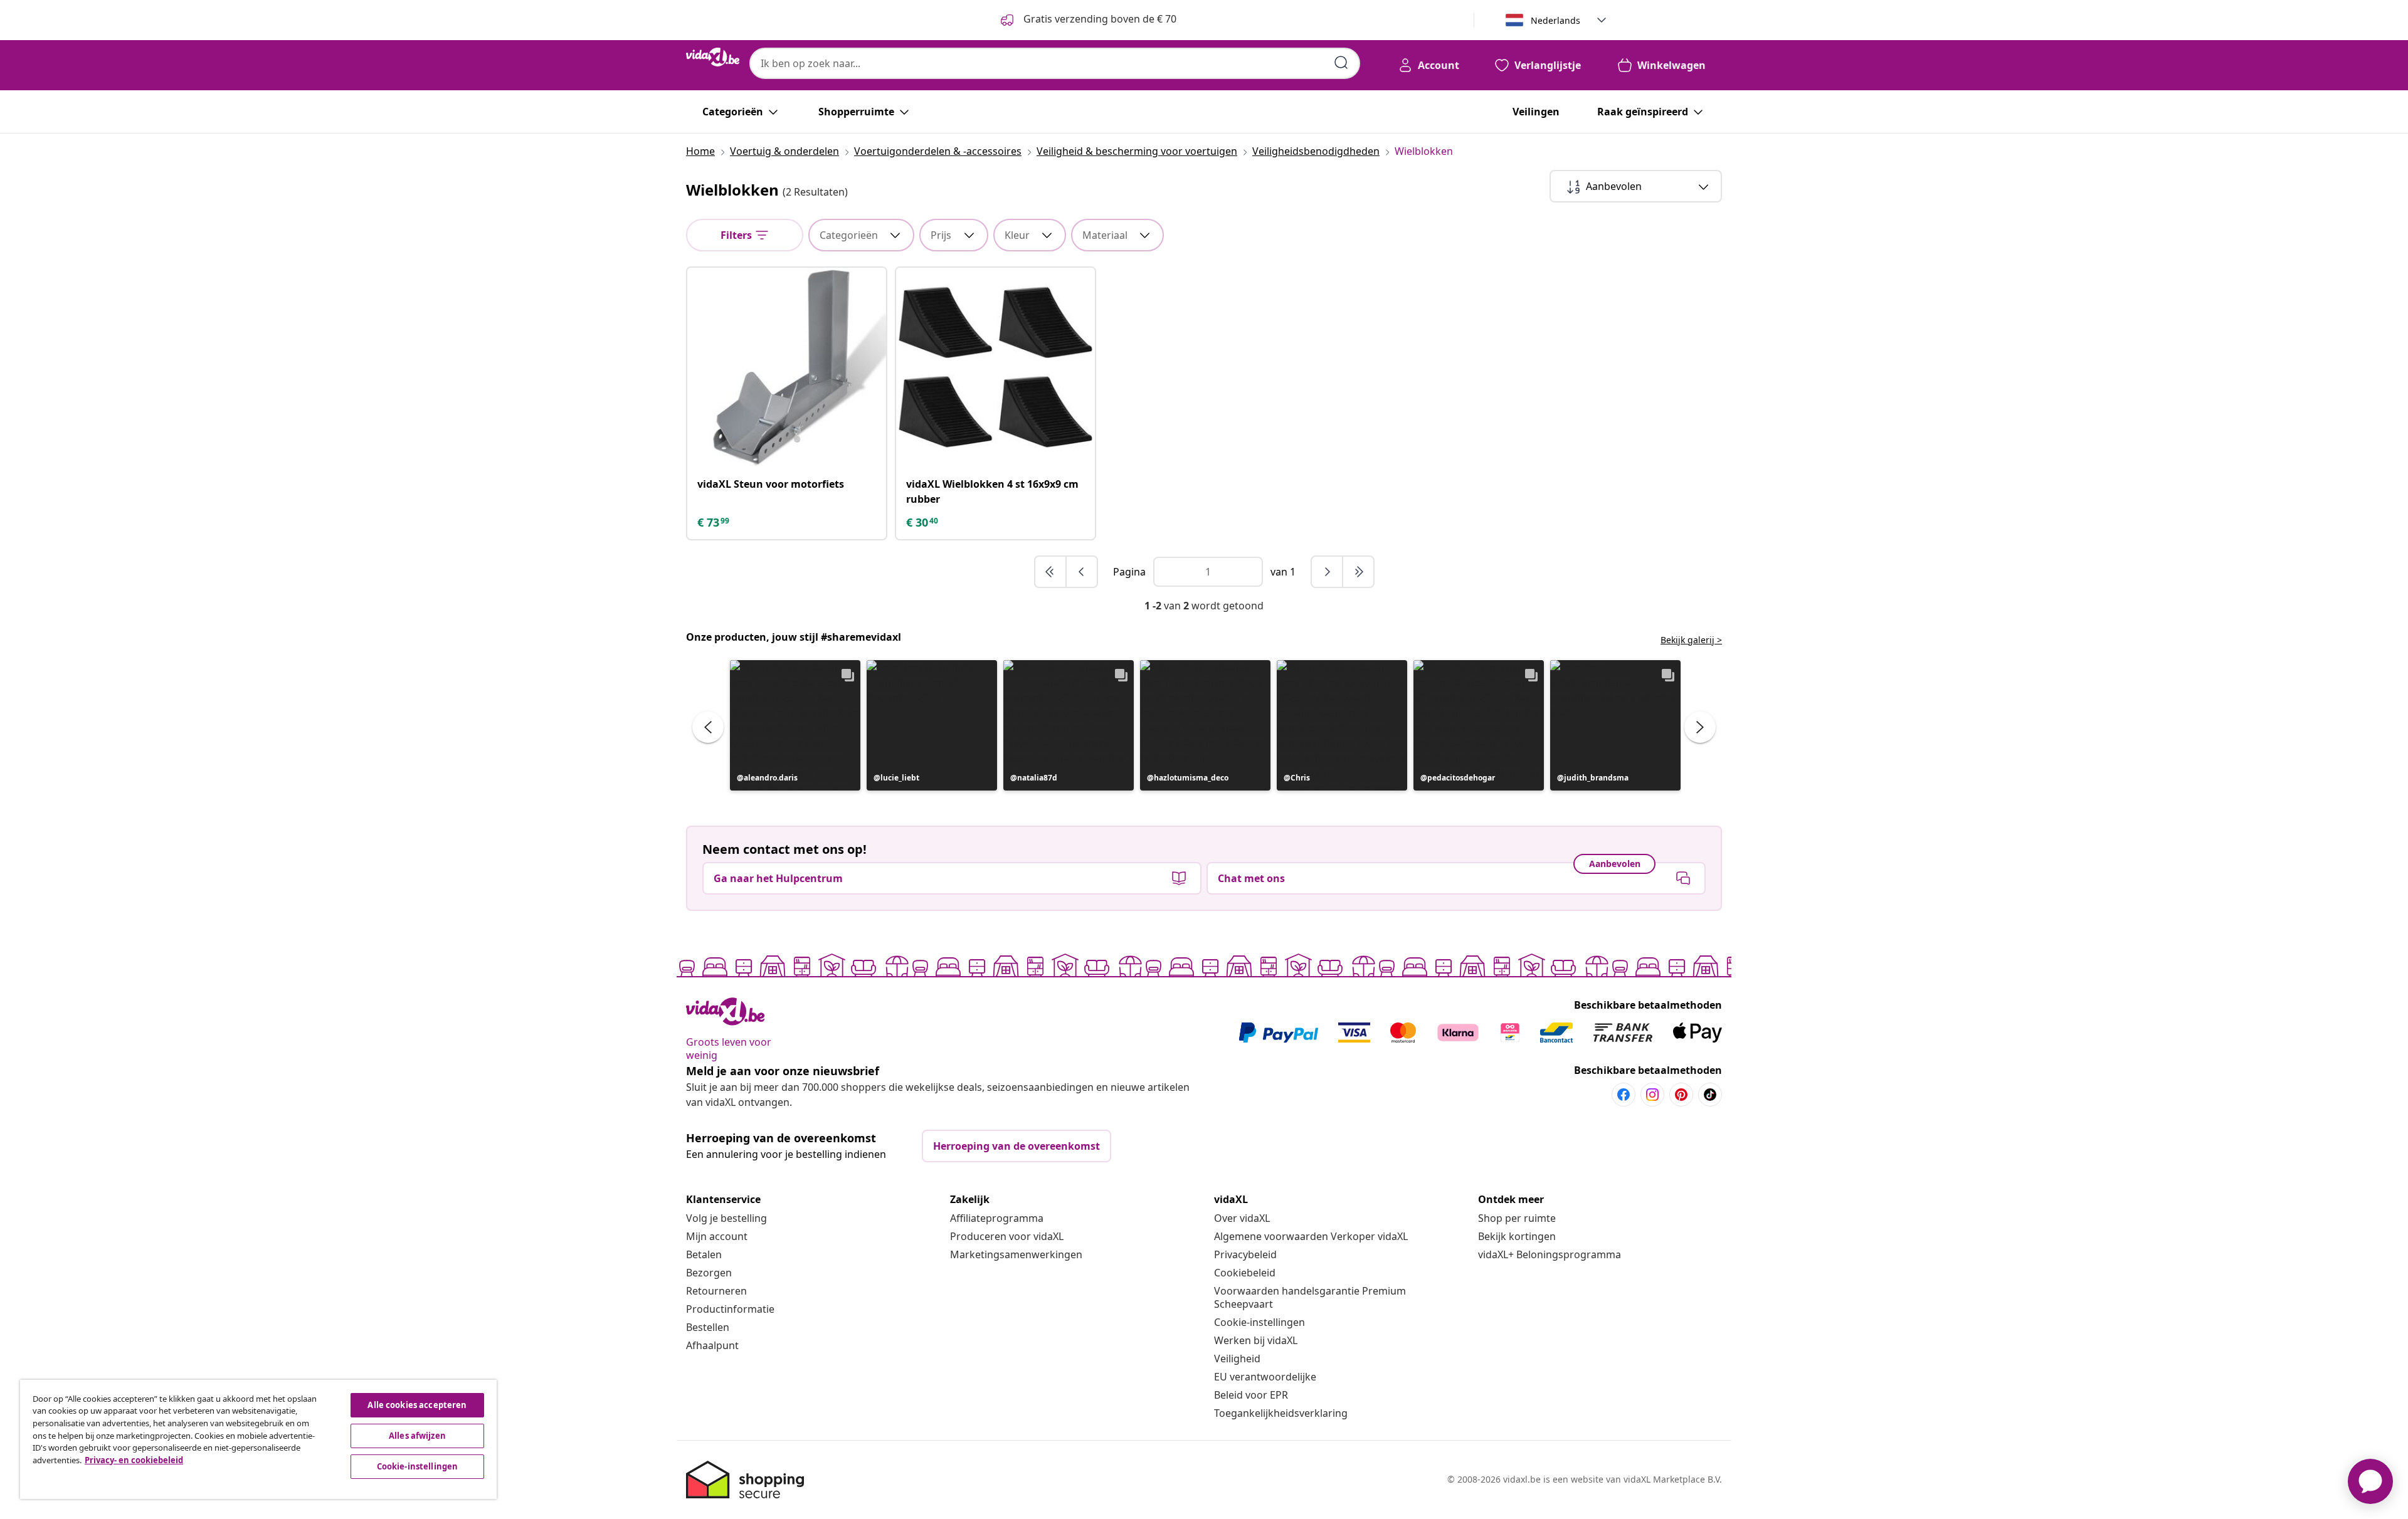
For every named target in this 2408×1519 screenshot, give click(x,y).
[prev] (1082, 572)
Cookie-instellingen (1259, 1322)
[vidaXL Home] (713, 57)
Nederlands (1555, 20)
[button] (795, 725)
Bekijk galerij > (1691, 640)
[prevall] (1051, 572)
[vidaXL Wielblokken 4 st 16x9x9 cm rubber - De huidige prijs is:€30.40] (995, 367)
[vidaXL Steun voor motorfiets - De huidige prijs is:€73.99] (787, 367)
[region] (258, 1439)
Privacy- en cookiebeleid (134, 1460)
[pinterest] (1681, 1095)
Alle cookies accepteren (417, 1405)
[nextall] (1358, 572)
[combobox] (1055, 63)
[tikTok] (1710, 1095)
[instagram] (1652, 1095)
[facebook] (1624, 1095)
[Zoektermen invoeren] (1341, 63)
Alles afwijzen (417, 1436)
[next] (1328, 572)
